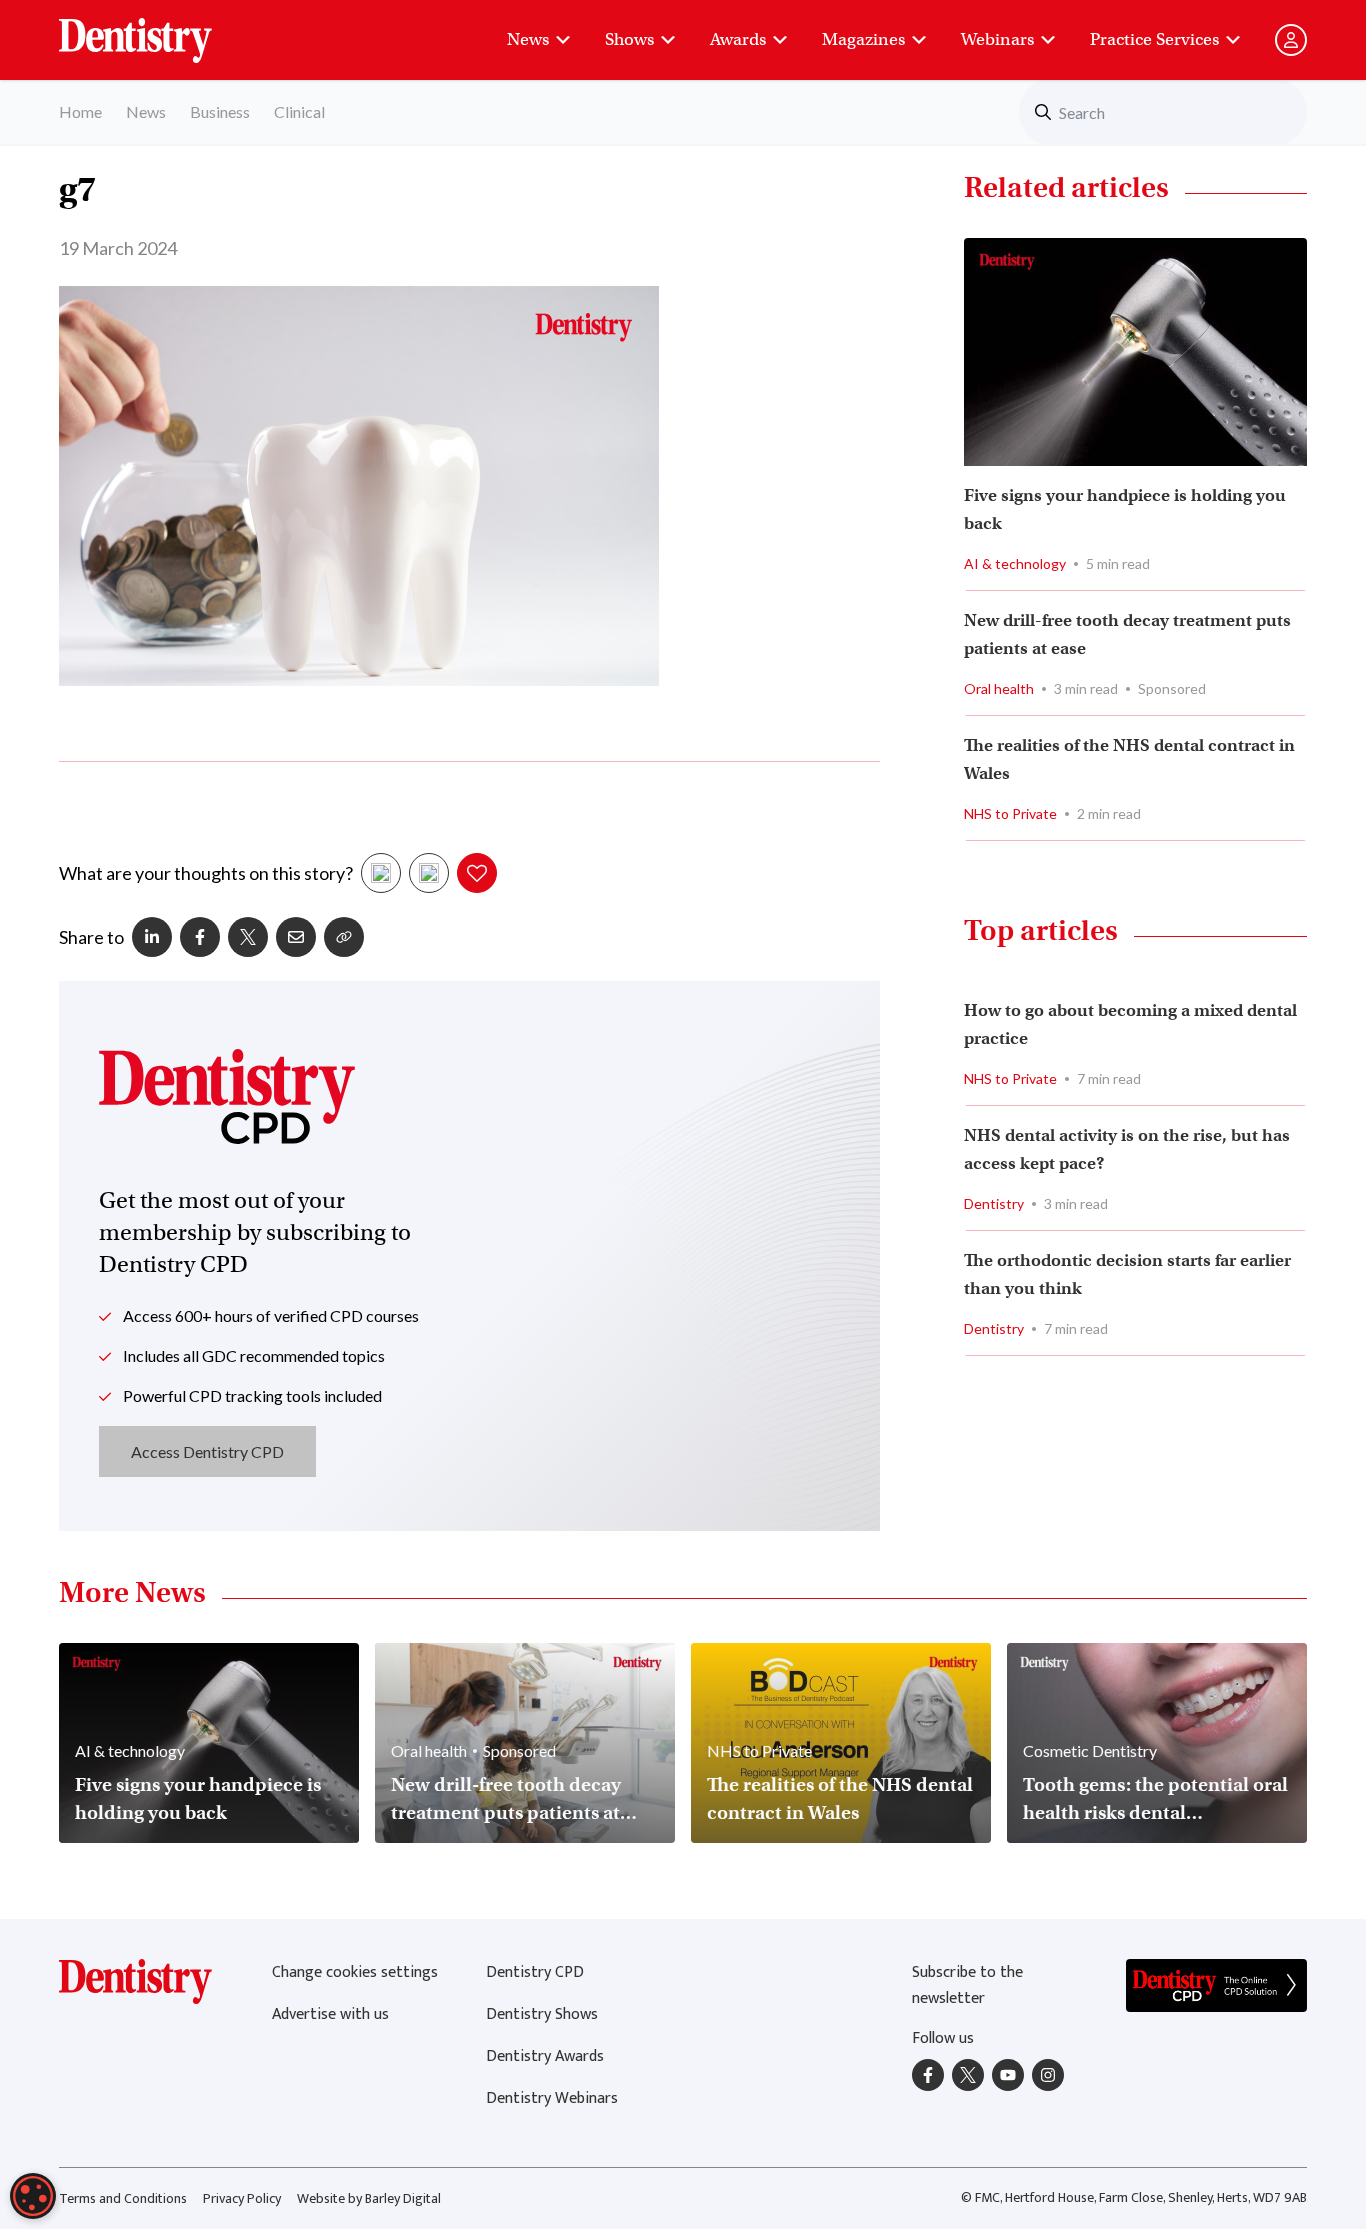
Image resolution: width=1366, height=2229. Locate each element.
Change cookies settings (355, 1972)
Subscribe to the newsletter (967, 1985)
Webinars (997, 39)
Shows (629, 39)
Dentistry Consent (159, 30)
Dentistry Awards (545, 2056)
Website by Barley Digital (369, 2198)
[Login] (1291, 40)
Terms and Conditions (123, 2198)
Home (80, 111)
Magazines (863, 39)
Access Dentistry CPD (207, 1451)
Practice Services (1154, 39)
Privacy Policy (242, 2198)
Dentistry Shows (542, 2014)
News (528, 39)
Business (220, 111)
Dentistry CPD (535, 1972)
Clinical (299, 111)
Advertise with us (330, 2014)
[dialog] (33, 2196)
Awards (738, 39)
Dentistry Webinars (552, 2098)
